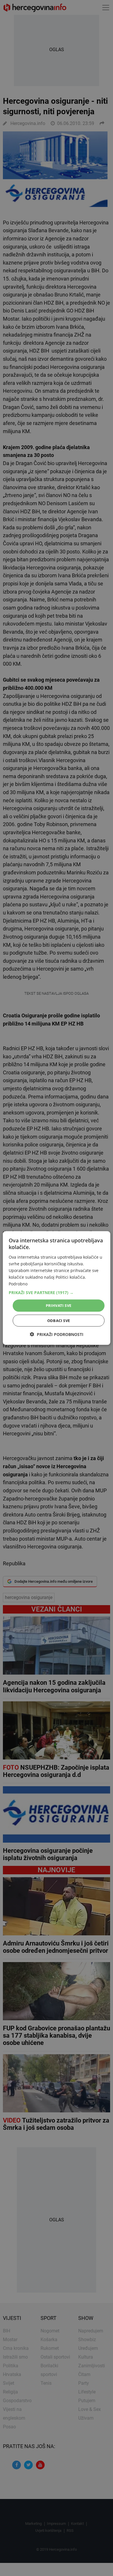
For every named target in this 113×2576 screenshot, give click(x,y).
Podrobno (18, 1284)
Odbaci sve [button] (59, 1320)
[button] (57, 1293)
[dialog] (57, 1288)
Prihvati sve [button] (59, 1305)
